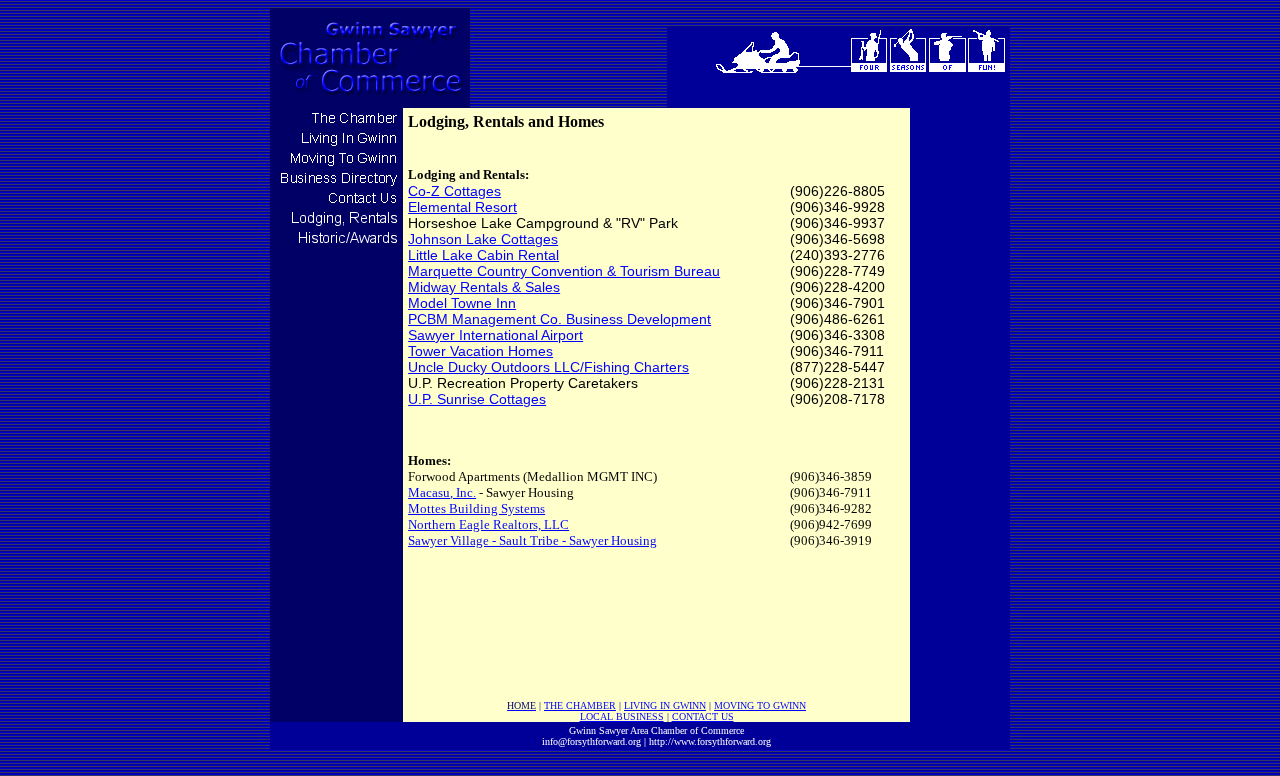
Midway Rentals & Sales (484, 287)
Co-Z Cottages (454, 191)
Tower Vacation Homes (480, 351)
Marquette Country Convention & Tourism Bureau (564, 271)
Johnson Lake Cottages (483, 239)
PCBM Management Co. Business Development (559, 319)
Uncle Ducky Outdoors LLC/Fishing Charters (548, 367)
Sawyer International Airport (495, 335)
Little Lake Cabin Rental (483, 255)
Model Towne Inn (462, 303)
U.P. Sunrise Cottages (477, 399)
